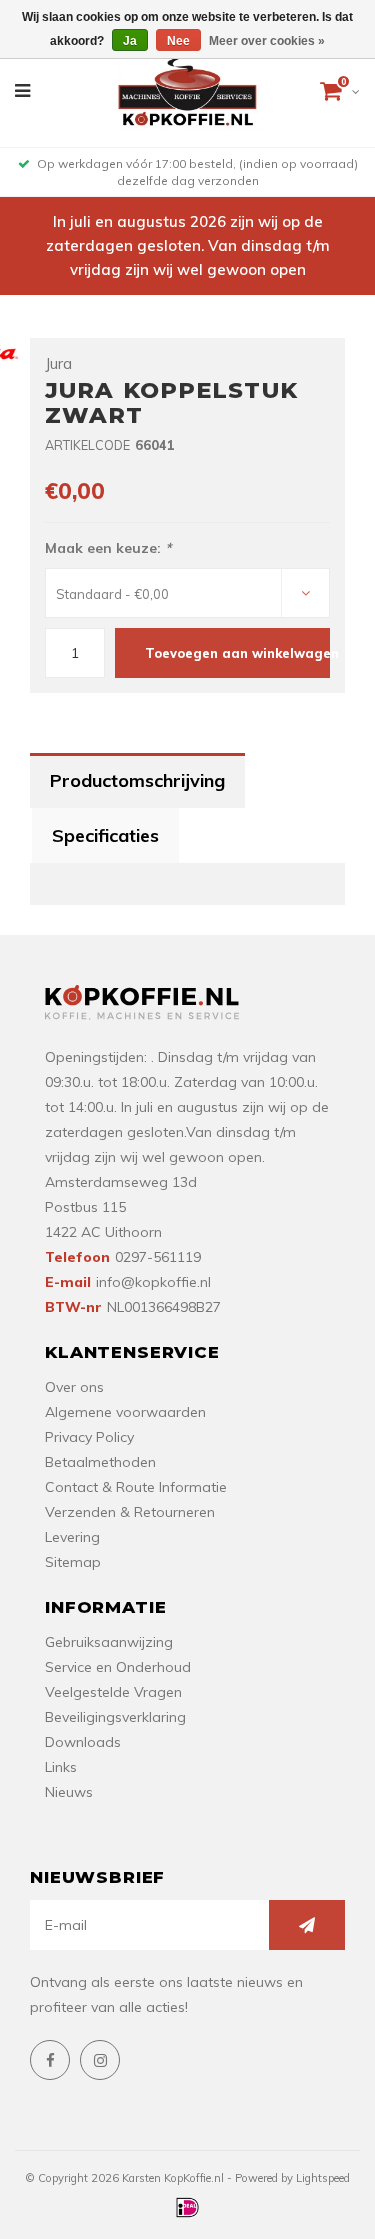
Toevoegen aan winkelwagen (237, 653)
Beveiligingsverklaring (115, 1717)
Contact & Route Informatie (136, 1487)
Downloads (83, 1742)
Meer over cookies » (267, 41)
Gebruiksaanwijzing (109, 1642)
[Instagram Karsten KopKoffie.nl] (100, 2060)
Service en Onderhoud (118, 1667)
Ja (130, 41)
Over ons (74, 1387)
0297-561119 (158, 1257)
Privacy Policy (89, 1437)
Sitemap (73, 1562)
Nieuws (69, 1792)
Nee (178, 41)
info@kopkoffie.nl (153, 1282)
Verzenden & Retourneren (130, 1512)
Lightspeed (323, 2178)
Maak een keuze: (108, 548)
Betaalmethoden (100, 1462)
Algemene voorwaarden (125, 1412)
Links (61, 1767)
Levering (72, 1537)
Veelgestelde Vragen (113, 1692)
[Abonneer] (307, 1925)
